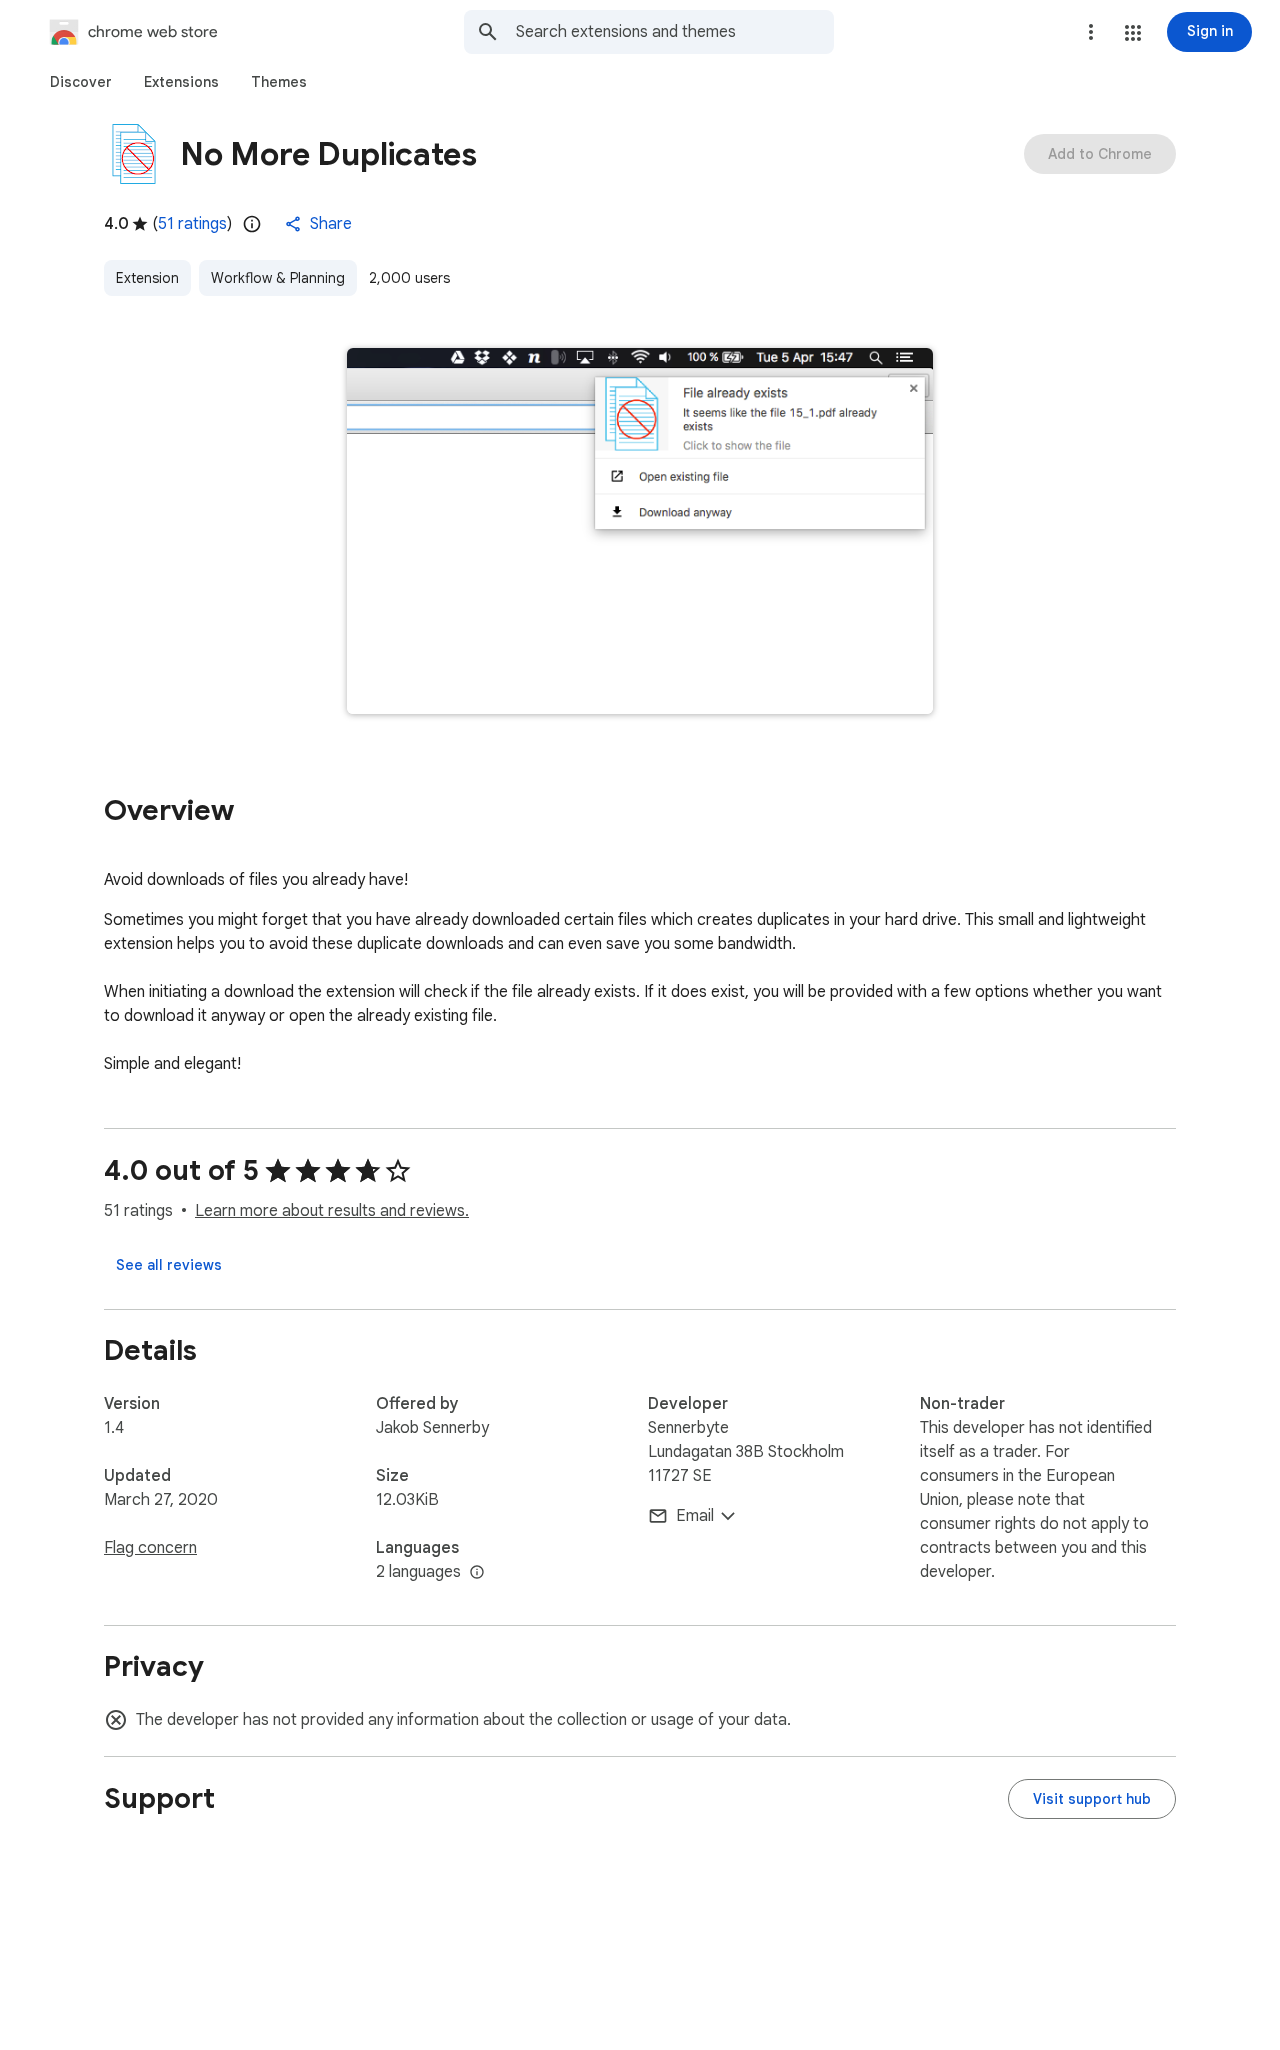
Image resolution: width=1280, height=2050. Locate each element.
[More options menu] (1091, 32)
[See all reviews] (169, 1265)
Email (695, 1516)
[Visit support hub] (1092, 1799)
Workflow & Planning (278, 278)
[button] (1133, 33)
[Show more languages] (477, 1573)
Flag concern (150, 1548)
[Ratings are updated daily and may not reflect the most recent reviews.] (252, 224)
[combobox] (675, 32)
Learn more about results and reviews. (332, 1211)
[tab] (81, 82)
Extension (147, 278)
